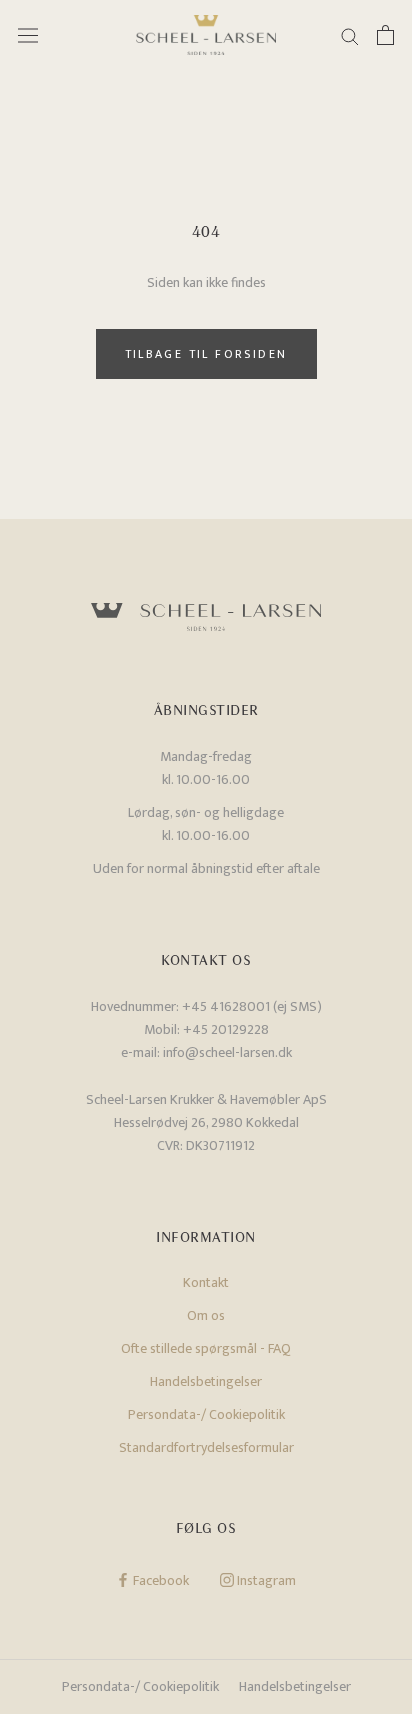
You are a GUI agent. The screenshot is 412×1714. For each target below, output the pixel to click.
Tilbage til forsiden (206, 354)
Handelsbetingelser (206, 1381)
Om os (206, 1315)
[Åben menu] (28, 35)
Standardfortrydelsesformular (206, 1447)
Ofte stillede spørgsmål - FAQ (206, 1348)
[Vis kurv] (385, 35)
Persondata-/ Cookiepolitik (206, 1414)
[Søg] (350, 35)
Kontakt (206, 1282)
